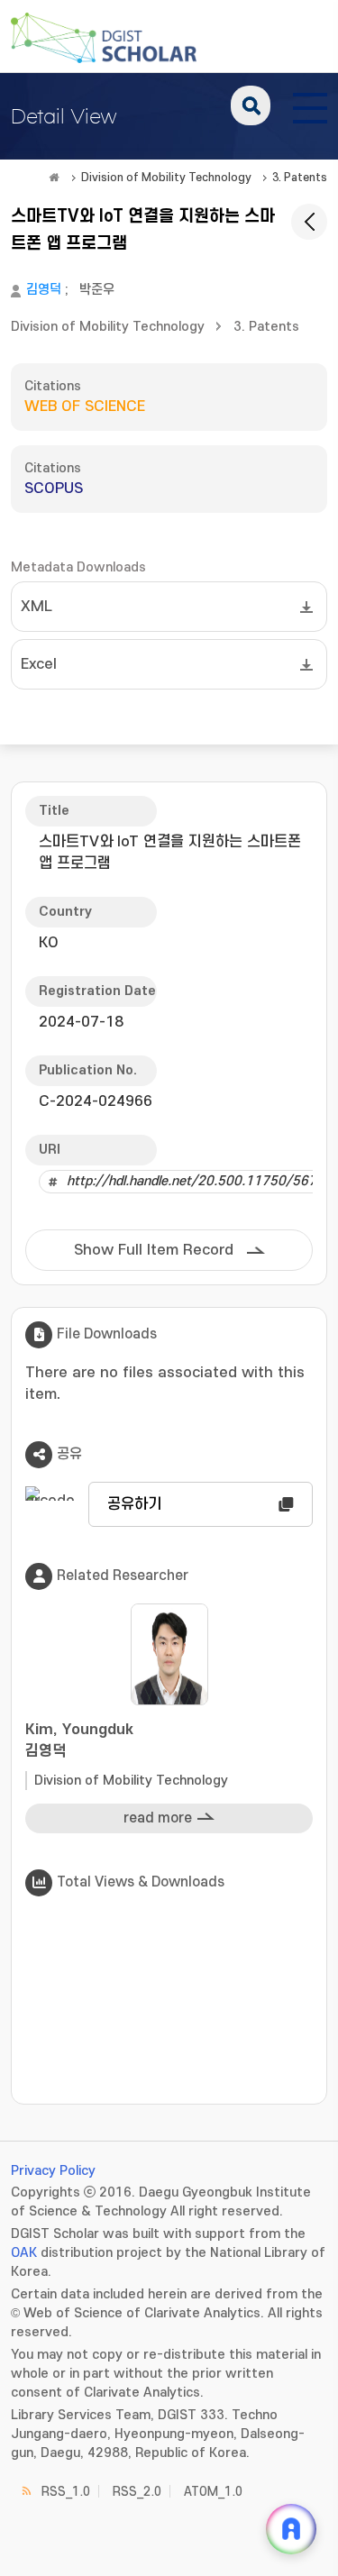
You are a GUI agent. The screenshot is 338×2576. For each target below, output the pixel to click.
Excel (39, 664)
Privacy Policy (53, 2171)
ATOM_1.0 (213, 2492)
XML (37, 607)
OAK (24, 2253)
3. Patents (300, 178)
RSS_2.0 (137, 2492)
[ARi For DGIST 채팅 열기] (291, 2529)
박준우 (97, 290)
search (251, 105)
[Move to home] (54, 178)
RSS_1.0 (66, 2492)
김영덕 (44, 290)
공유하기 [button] (134, 1504)
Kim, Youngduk (79, 1740)
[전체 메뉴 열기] (310, 105)
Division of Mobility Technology (166, 178)
